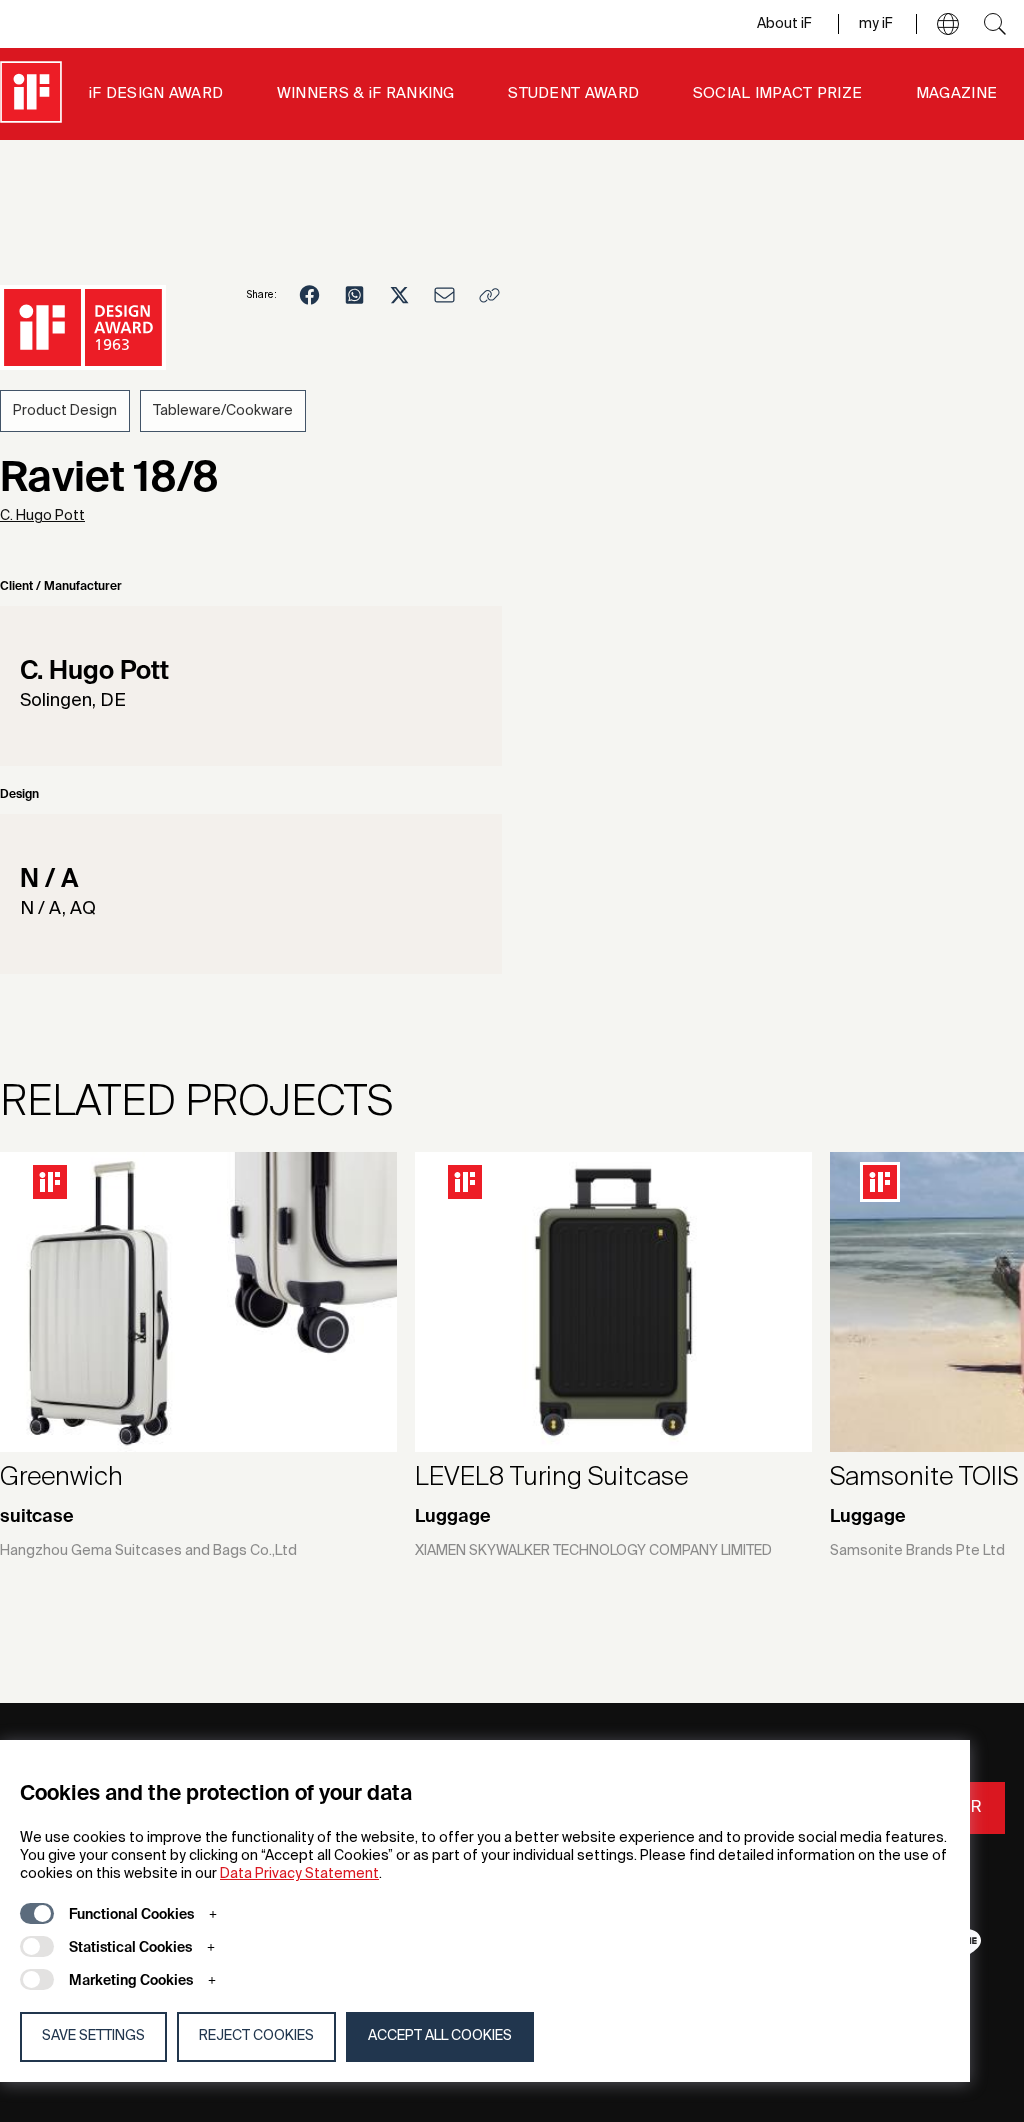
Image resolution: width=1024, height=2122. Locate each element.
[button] (948, 24)
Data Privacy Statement (299, 1874)
